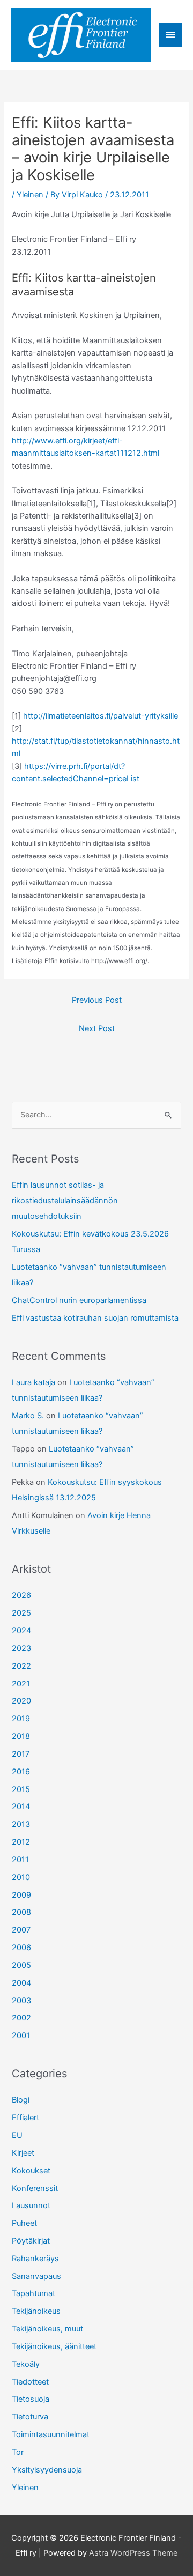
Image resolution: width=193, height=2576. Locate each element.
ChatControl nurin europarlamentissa (79, 1300)
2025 (21, 1613)
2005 (21, 1965)
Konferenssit (35, 2188)
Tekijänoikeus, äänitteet (54, 2346)
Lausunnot (31, 2205)
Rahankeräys (35, 2259)
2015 (21, 1789)
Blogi (21, 2100)
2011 (20, 1860)
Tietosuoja (31, 2399)
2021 (21, 1684)
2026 (21, 1595)
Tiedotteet (30, 2382)
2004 (21, 1983)
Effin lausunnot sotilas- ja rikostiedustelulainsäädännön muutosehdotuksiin (65, 1201)
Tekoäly (26, 2364)
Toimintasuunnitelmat (51, 2434)
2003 (21, 2001)
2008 (21, 1912)
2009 (21, 1895)
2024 (21, 1631)
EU (17, 2135)
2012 (21, 1842)
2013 (21, 1824)
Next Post (97, 1028)
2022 (21, 1666)
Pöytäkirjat (31, 2241)
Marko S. (28, 1416)
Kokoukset (31, 2171)
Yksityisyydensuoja (47, 2470)
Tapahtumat (34, 2293)
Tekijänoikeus (36, 2311)
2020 (21, 1701)
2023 (21, 1648)
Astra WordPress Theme (133, 2553)
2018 (21, 1736)
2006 (21, 1948)
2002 (21, 2018)
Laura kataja (34, 1382)
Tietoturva (30, 2417)
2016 (21, 1772)
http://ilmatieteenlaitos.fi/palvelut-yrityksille (101, 716)
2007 (21, 1930)
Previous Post (97, 1000)
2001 (21, 2035)
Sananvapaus (36, 2276)
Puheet (24, 2223)
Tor (18, 2452)
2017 (21, 1754)
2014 (21, 1807)
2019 (21, 1719)
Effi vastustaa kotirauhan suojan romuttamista (95, 1318)
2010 (21, 1877)
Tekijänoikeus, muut (47, 2329)
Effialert (25, 2118)
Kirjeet (23, 2153)
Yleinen (30, 195)
